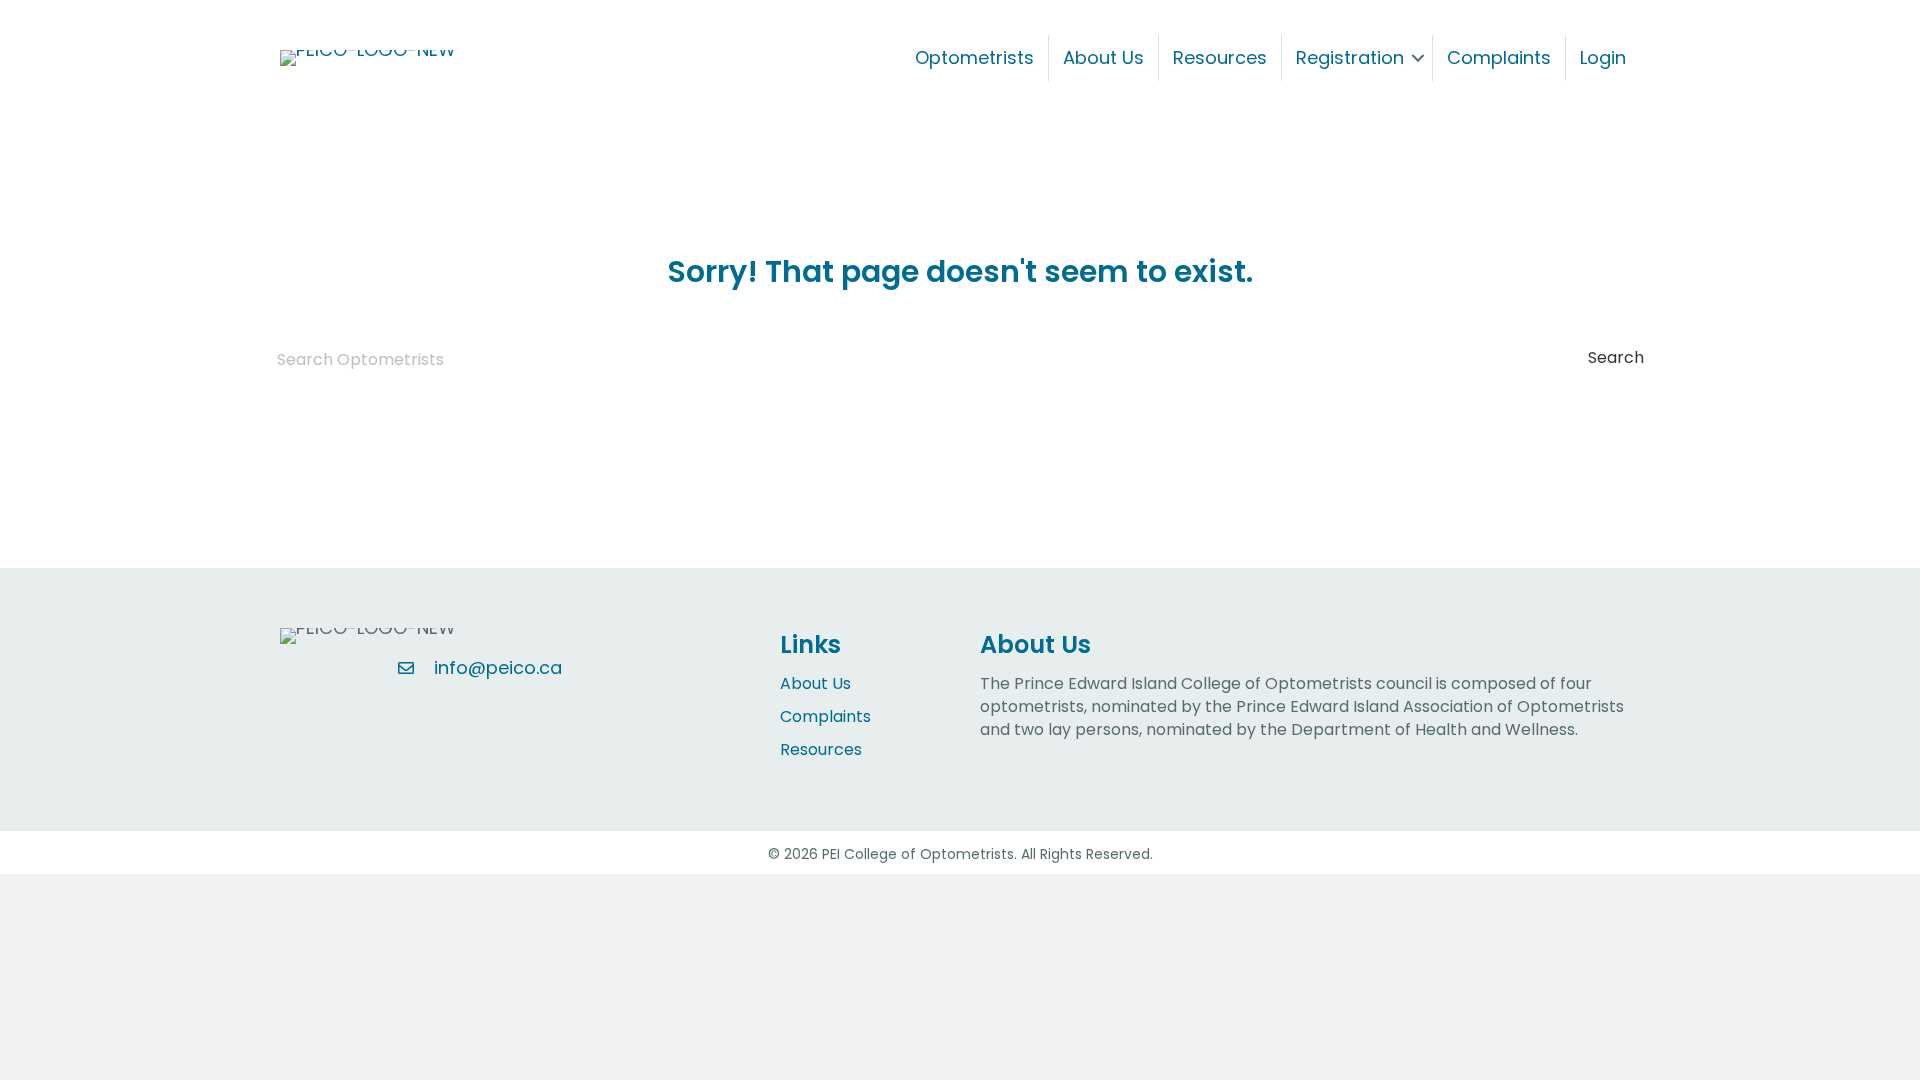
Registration (1350, 57)
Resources (1220, 57)
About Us (1103, 57)
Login (1603, 57)
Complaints (1499, 57)
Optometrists (974, 57)
